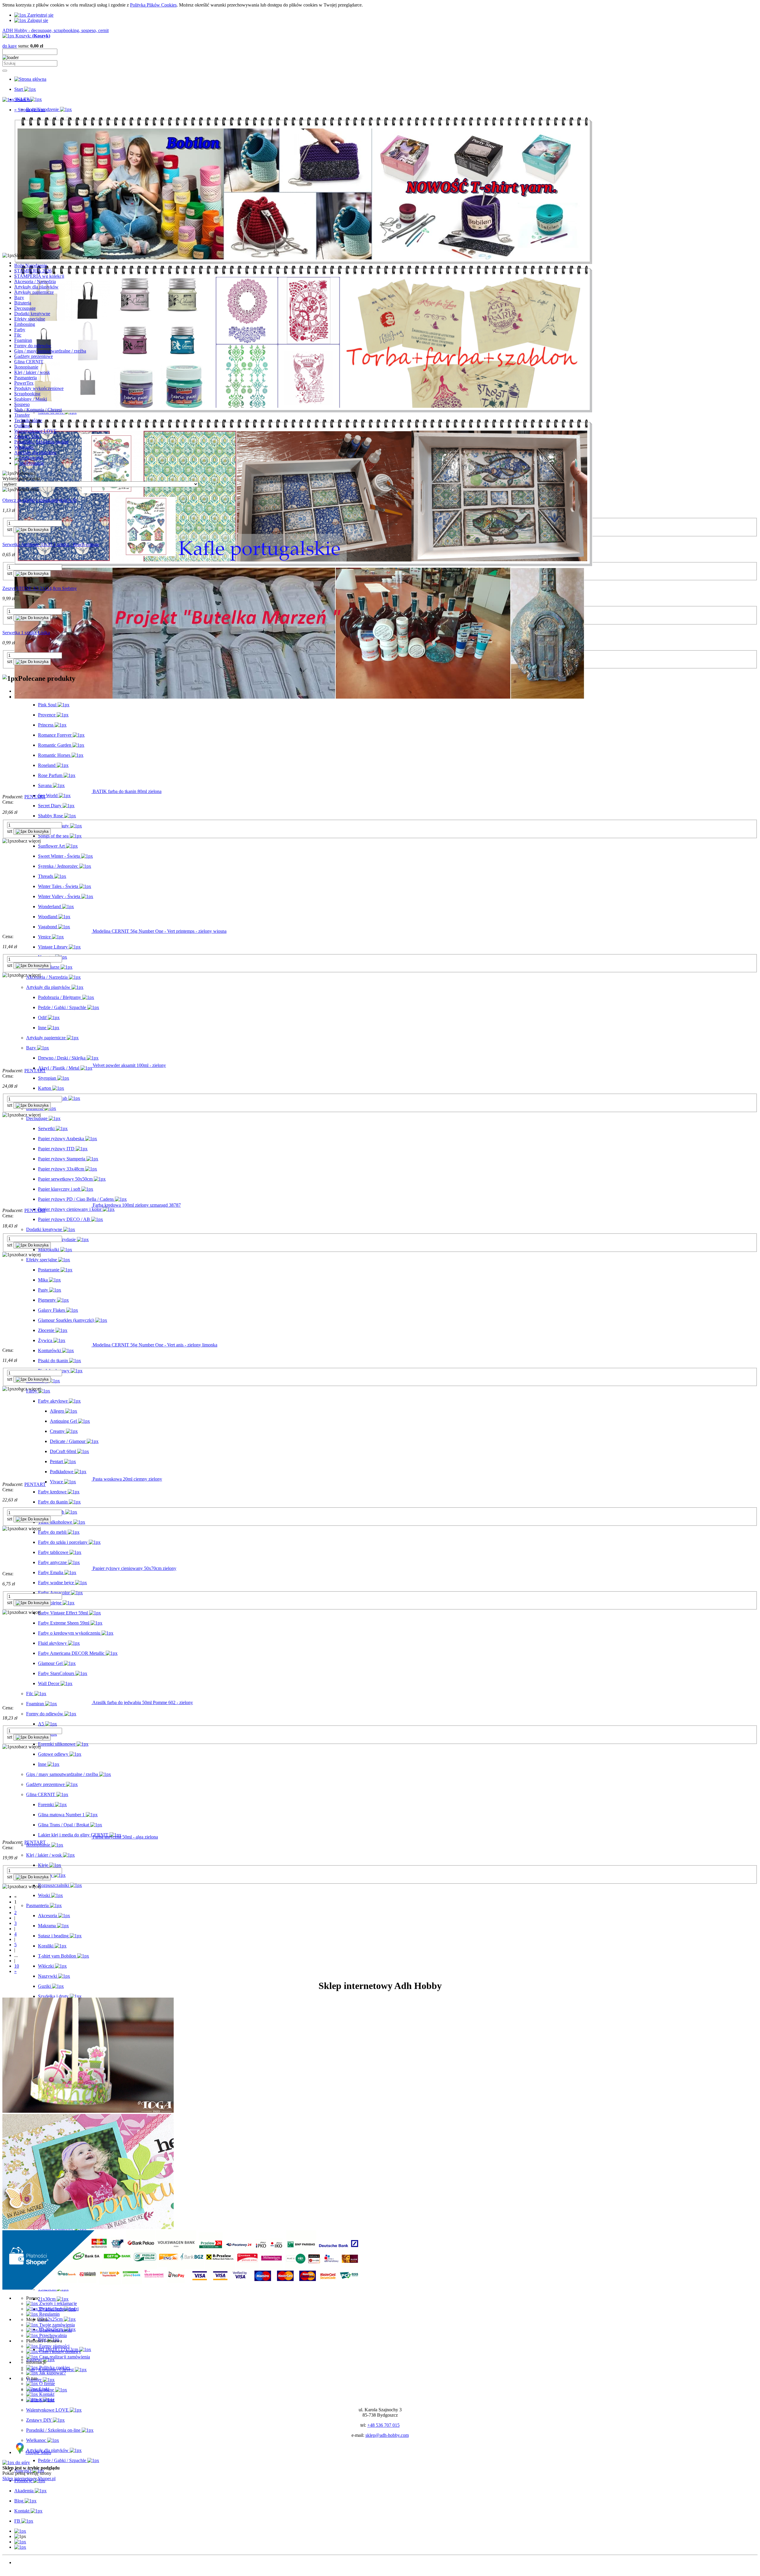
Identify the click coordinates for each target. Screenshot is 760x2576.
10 (17, 1966)
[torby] (303, 411)
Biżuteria (23, 303)
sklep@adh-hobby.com (387, 2435)
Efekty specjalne (30, 319)
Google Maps (38, 2452)
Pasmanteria (26, 378)
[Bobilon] (303, 263)
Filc (18, 335)
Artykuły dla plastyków (36, 287)
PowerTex (24, 383)
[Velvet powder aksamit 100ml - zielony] (47, 1065)
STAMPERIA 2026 (33, 271)
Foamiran (23, 340)
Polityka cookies (54, 2368)
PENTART (35, 797)
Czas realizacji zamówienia (64, 2357)
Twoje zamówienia (56, 2325)
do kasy (10, 46)
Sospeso (22, 404)
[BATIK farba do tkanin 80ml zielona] (47, 791)
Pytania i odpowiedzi (58, 2309)
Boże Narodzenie (31, 265)
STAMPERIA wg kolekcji (39, 276)
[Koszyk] (20, 2547)
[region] (380, 183)
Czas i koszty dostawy (60, 2351)
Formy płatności (54, 2346)
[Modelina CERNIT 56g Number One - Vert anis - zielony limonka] (47, 1345)
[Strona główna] (30, 79)
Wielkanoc (24, 447)
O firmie (46, 2384)
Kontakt (46, 2394)
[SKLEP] (20, 2531)
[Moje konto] (20, 2542)
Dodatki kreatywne (32, 314)
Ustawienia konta (55, 2330)
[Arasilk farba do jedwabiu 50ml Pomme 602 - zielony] (47, 1702)
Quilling (22, 426)
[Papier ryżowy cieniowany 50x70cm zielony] (47, 1568)
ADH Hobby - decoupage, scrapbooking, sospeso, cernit (56, 30)
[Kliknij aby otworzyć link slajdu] (303, 565)
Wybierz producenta (21, 479)
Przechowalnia (52, 2335)
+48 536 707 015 (383, 2425)
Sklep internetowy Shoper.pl (29, 2479)
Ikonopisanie (26, 367)
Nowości (23, 2562)
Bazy (19, 298)
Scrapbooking (27, 394)
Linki (44, 2389)
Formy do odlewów (33, 346)
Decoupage (25, 308)
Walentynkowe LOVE (35, 431)
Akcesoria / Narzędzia (35, 281)
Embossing (25, 324)
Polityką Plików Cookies (153, 5)
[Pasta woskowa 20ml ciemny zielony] (47, 1479)
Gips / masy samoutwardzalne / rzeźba (50, 351)
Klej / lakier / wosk (32, 372)
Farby (20, 330)
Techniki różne (28, 420)
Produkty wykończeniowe (39, 388)
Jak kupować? (52, 2373)
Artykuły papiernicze (34, 292)
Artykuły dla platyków (35, 452)
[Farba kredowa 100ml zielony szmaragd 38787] (47, 1205)
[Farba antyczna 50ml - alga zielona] (47, 1837)
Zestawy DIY (27, 436)
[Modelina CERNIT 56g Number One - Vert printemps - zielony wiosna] (47, 931)
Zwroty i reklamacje (57, 2303)
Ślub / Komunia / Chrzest (38, 410)
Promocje (23, 2568)
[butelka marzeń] (299, 697)
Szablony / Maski (31, 399)
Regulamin (49, 2314)
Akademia (24, 2573)
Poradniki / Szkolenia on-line (41, 442)
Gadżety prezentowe (34, 356)
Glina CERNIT (29, 362)
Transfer (22, 415)
